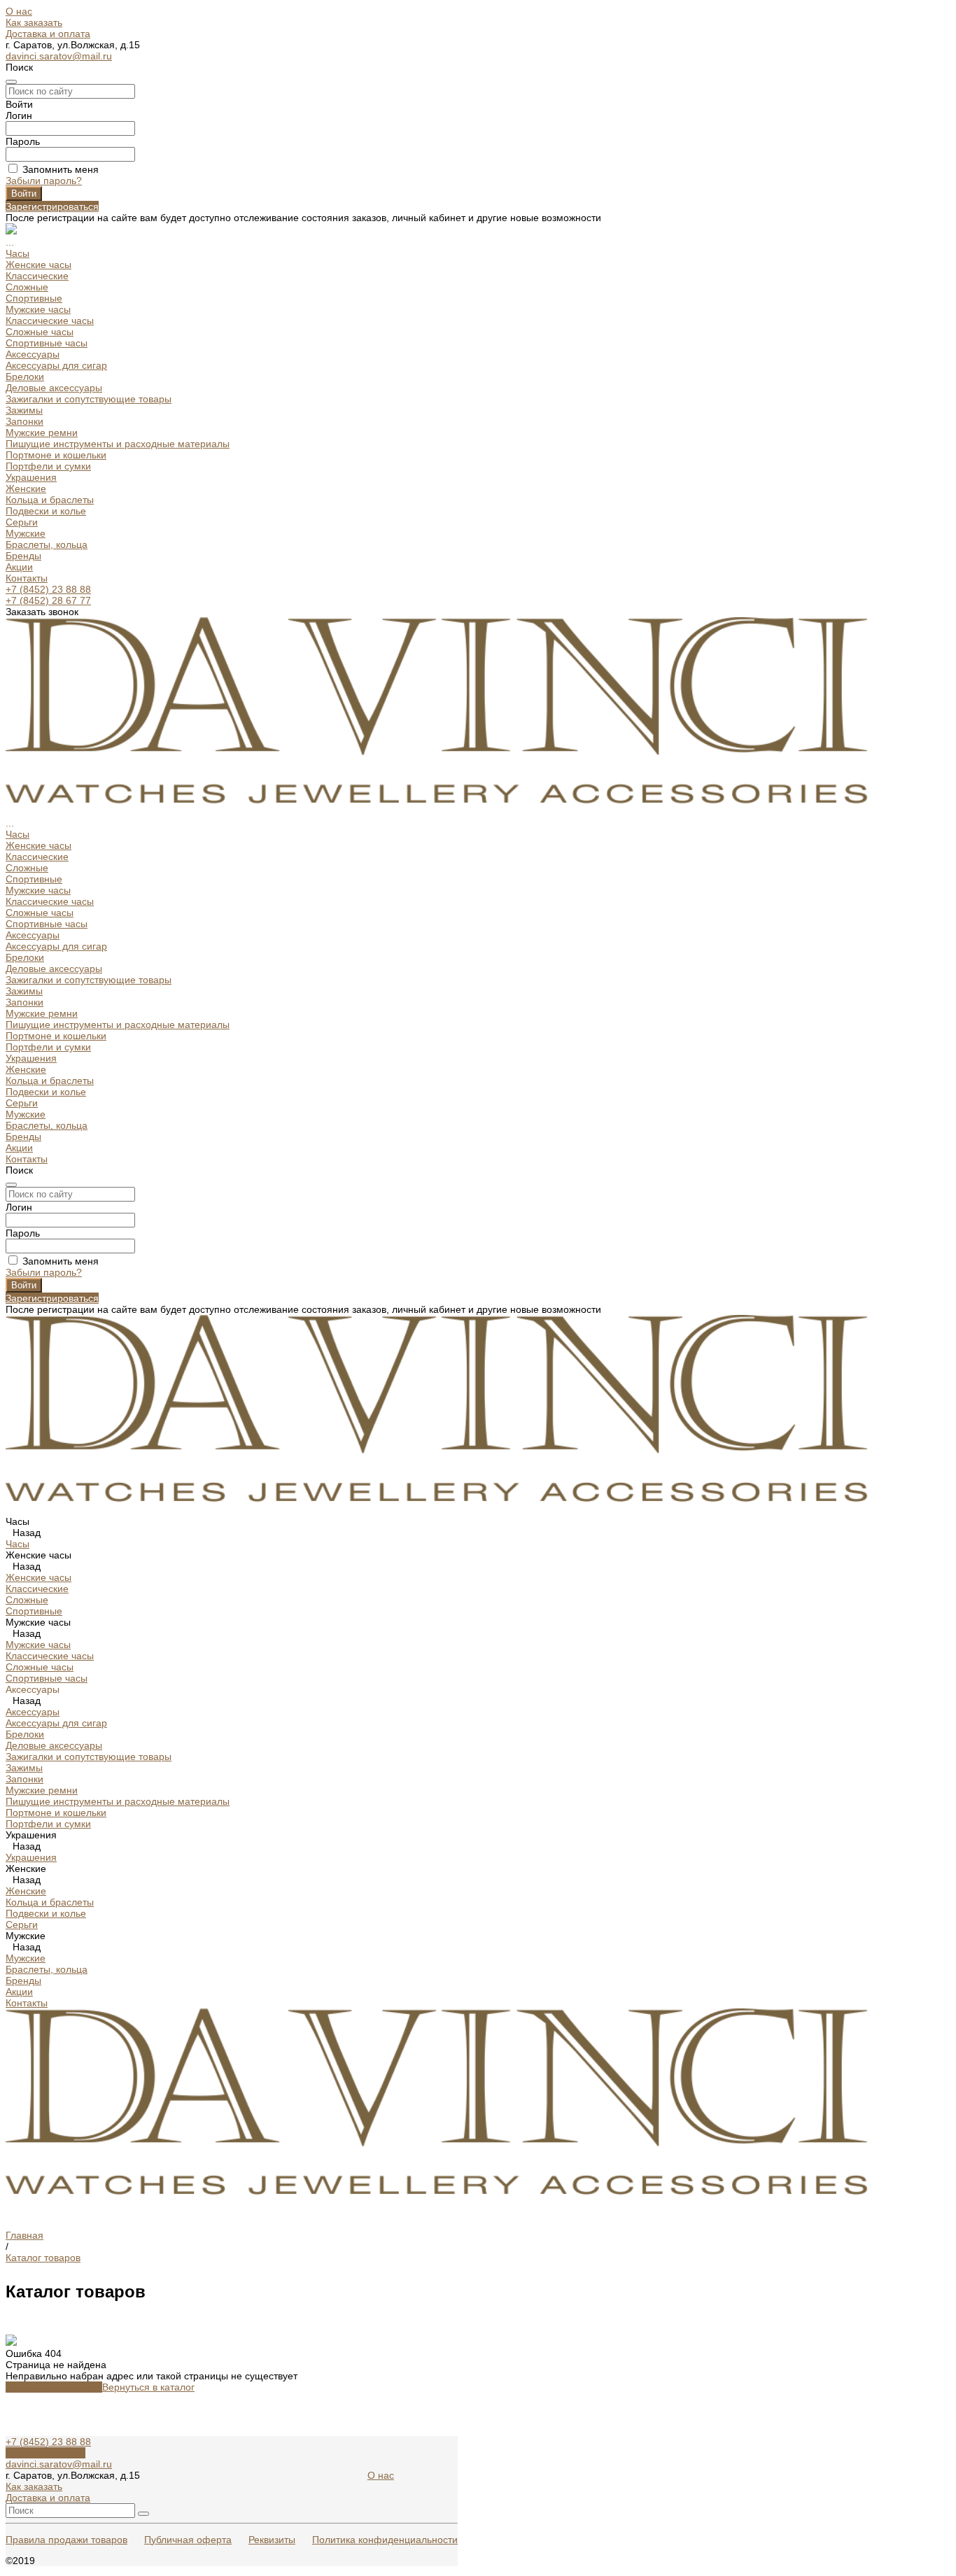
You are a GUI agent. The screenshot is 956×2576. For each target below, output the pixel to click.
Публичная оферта (188, 2540)
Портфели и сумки (48, 466)
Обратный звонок (45, 2453)
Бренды (23, 556)
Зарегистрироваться (52, 206)
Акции (19, 567)
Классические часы (50, 321)
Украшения (31, 477)
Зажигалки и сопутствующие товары (89, 399)
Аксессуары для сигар (56, 365)
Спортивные (34, 298)
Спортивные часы (47, 343)
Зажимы (24, 410)
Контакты (27, 578)
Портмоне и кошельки (56, 455)
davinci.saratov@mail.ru (59, 56)
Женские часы (38, 265)
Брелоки (25, 376)
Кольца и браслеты (50, 500)
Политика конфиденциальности (385, 2540)
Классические (37, 276)
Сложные (27, 287)
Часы (17, 253)
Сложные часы (40, 332)
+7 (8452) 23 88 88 (48, 589)
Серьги (22, 522)
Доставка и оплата (48, 34)
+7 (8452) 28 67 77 (48, 600)
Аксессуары (33, 354)
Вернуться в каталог (148, 2387)
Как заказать (34, 22)
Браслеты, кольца (47, 544)
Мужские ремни (42, 432)
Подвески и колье (46, 511)
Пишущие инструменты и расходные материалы (118, 444)
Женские (26, 488)
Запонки (24, 421)
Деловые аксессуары (54, 388)
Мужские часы (38, 309)
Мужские (26, 533)
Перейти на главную (54, 2387)
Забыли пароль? (44, 181)
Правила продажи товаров (66, 2540)
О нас (19, 11)
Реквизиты (272, 2540)
